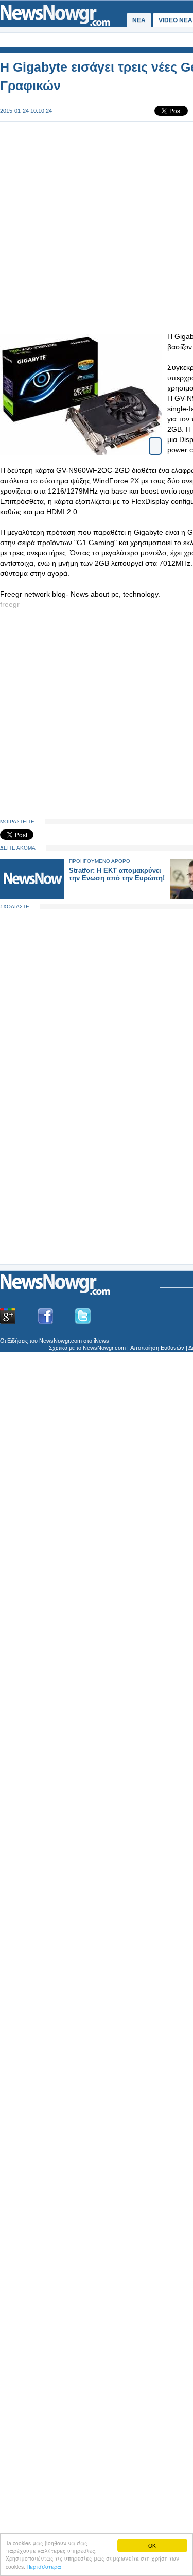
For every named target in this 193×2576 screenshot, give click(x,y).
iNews (101, 1341)
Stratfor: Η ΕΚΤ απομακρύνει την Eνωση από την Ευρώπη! (117, 874)
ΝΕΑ (139, 20)
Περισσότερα (44, 2566)
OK (152, 2545)
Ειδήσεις (17, 1341)
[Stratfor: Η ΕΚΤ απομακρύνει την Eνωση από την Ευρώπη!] (32, 897)
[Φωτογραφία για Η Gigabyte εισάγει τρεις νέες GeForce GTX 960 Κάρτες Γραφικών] (155, 437)
